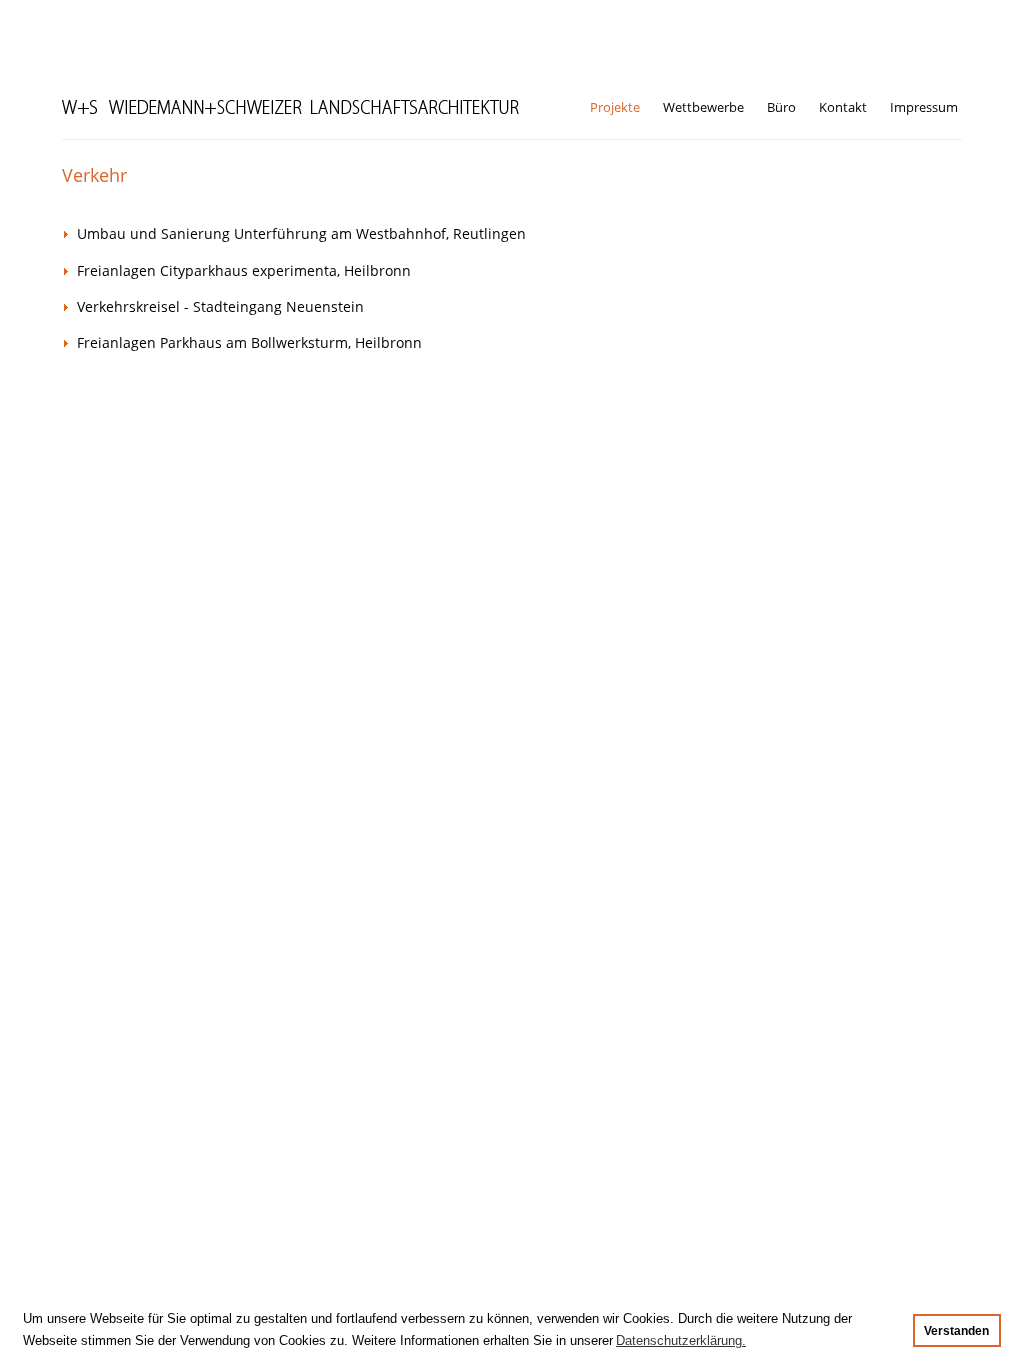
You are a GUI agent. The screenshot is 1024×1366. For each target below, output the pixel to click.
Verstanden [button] (956, 1330)
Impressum (924, 107)
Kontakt (843, 107)
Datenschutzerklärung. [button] (681, 1340)
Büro (781, 107)
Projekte (615, 107)
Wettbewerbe (703, 107)
